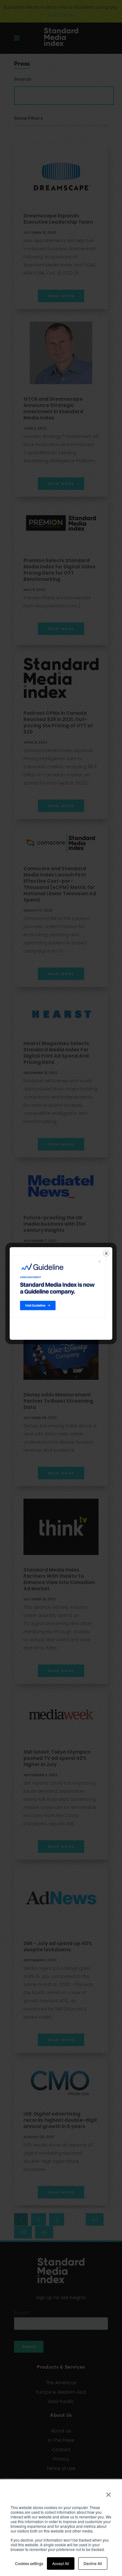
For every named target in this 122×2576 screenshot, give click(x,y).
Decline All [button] (93, 2563)
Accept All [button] (61, 2563)
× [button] (108, 2492)
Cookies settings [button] (29, 2563)
